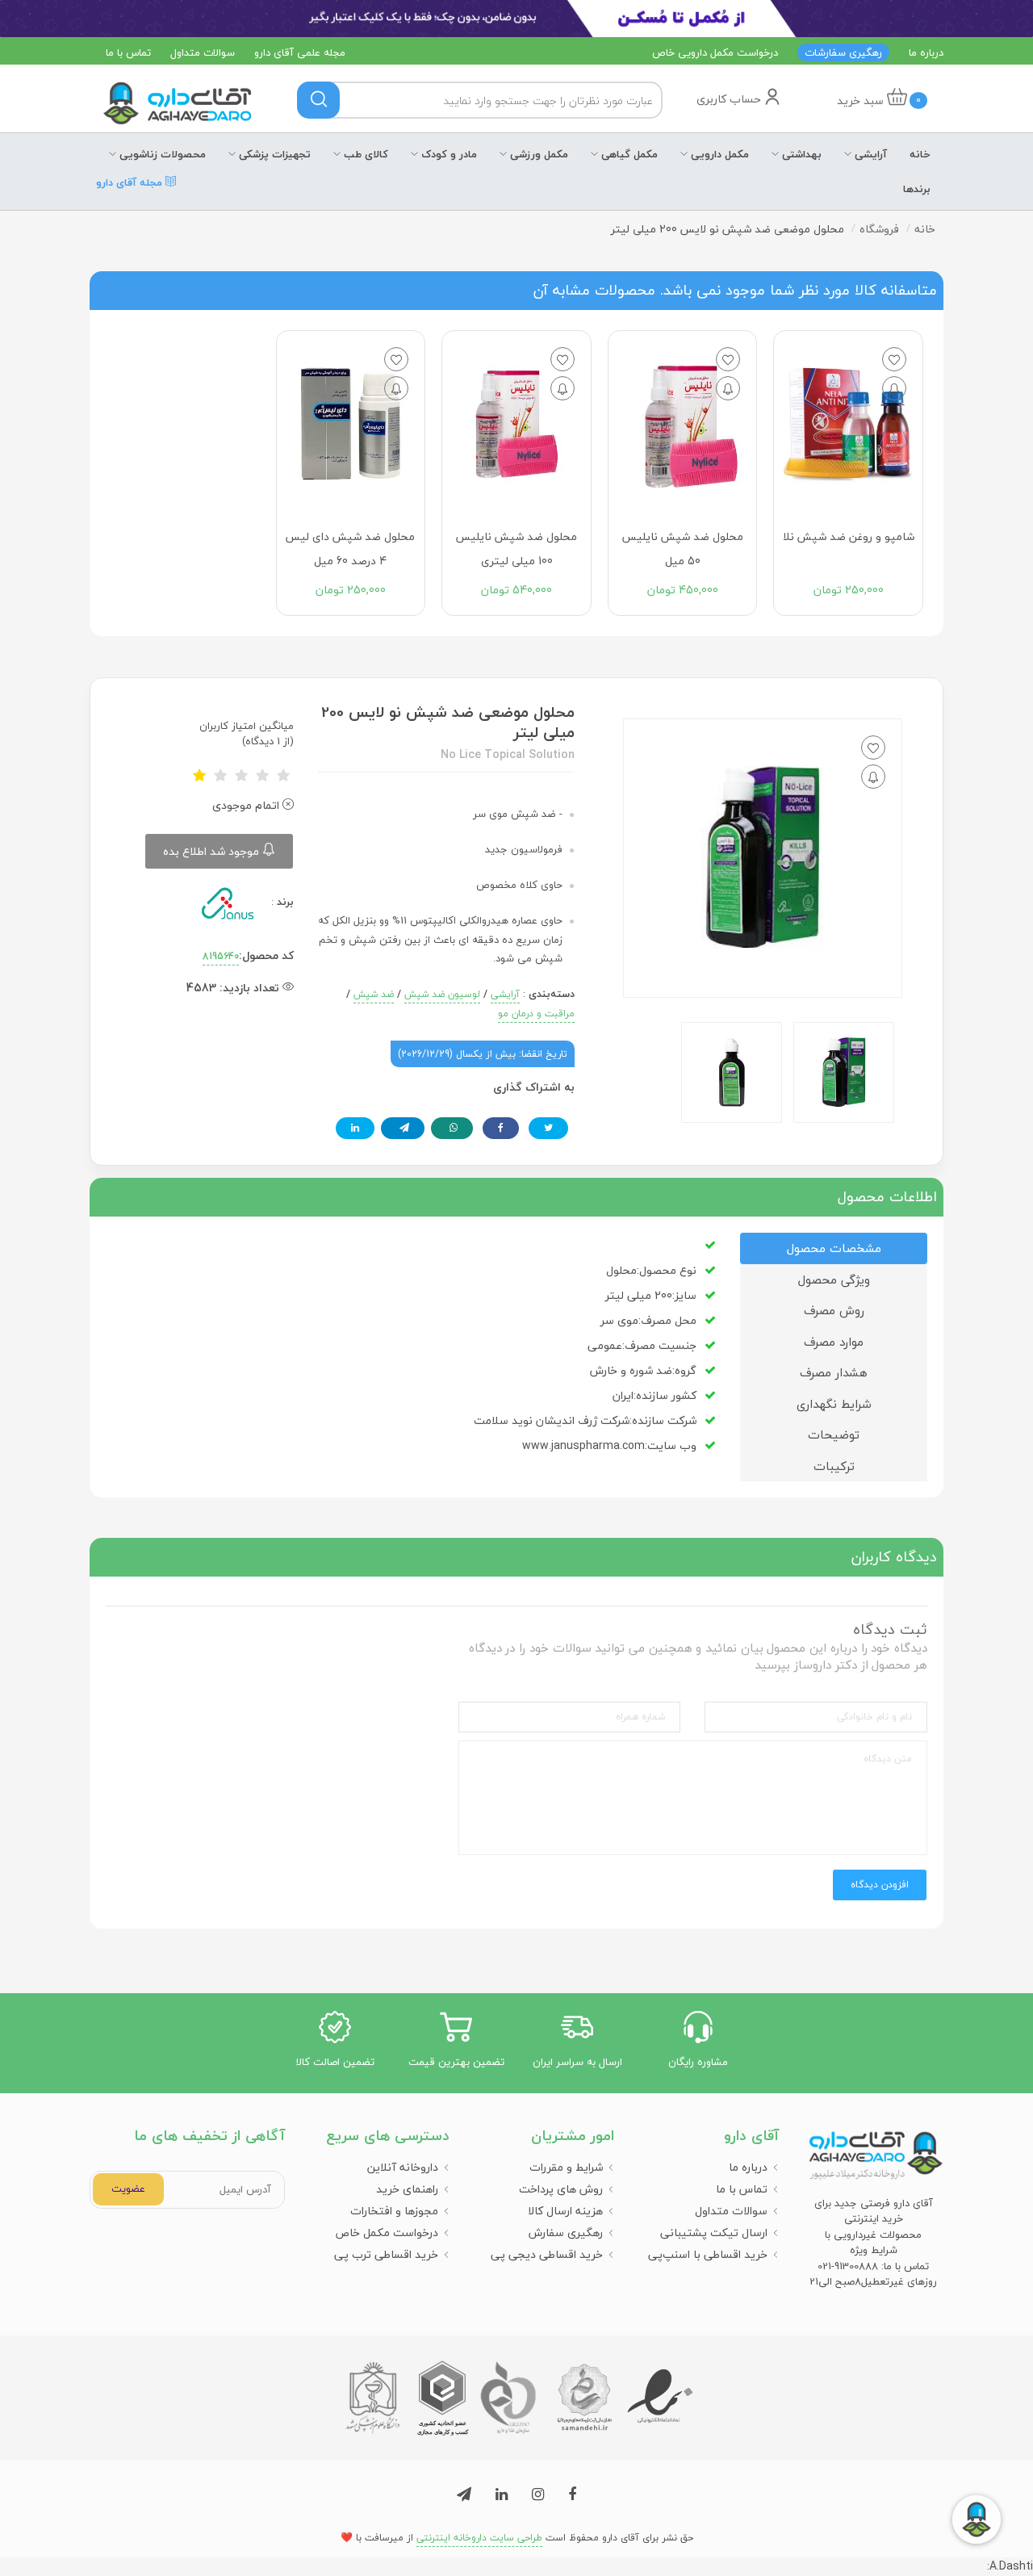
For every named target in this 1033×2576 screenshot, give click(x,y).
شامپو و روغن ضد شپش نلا (849, 536)
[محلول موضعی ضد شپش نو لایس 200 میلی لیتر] (844, 1072)
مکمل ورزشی (537, 154)
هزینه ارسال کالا (565, 2211)
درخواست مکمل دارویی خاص (715, 52)
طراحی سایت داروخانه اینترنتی (479, 2538)
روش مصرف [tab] (834, 1310)
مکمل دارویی (718, 154)
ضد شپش (374, 994)
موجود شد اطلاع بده (213, 851)
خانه (920, 154)
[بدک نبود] (241, 776)
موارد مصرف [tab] (834, 1342)
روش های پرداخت (561, 2189)
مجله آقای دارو (131, 189)
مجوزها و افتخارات (394, 2211)
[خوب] (262, 776)
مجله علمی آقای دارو (300, 52)
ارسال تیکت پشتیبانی (714, 2233)
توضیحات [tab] (834, 1435)
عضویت (128, 2189)
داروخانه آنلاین (403, 2167)
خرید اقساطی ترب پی (386, 2254)
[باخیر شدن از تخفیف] (894, 388)
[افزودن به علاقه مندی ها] (894, 359)
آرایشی (869, 154)
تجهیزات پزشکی (273, 154)
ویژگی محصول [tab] (834, 1280)
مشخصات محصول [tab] (834, 1248)
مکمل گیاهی (628, 154)
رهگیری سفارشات (843, 52)
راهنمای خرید (407, 2189)
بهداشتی (800, 154)
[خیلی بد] (199, 776)
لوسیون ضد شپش (442, 994)
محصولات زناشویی (161, 154)
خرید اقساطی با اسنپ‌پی (708, 2254)
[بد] (220, 776)
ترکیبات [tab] (834, 1466)
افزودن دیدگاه (880, 1885)
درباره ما (926, 52)
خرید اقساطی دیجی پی (547, 2254)
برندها (917, 189)
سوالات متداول (203, 52)
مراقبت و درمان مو (536, 1014)
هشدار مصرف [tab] (834, 1372)
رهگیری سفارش (566, 2233)
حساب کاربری (730, 99)
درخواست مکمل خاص (387, 2233)
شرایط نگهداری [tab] (834, 1404)
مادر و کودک (447, 154)
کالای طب (364, 154)
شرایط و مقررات (566, 2167)
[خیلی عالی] (283, 776)
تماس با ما (128, 52)
